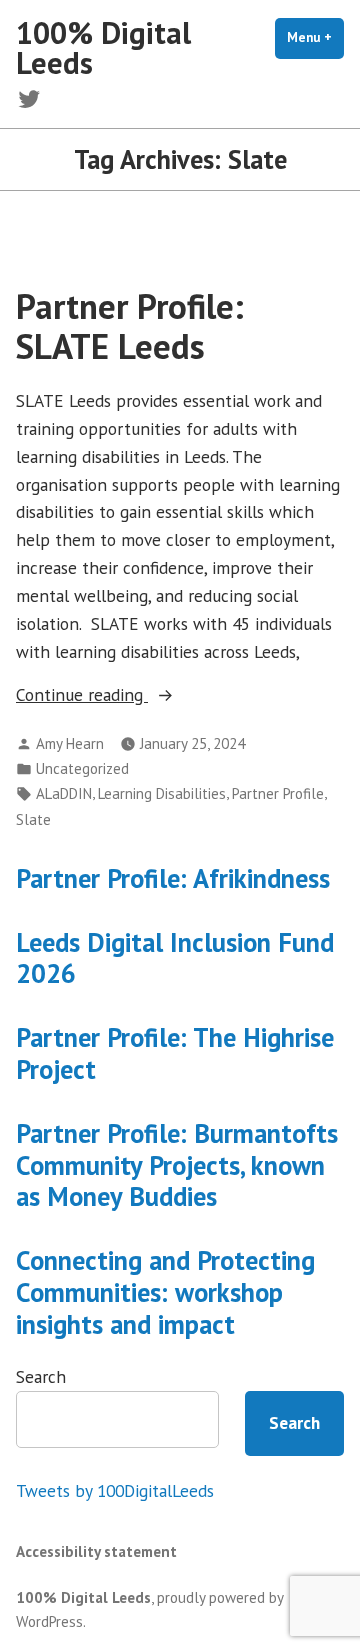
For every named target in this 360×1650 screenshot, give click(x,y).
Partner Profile (278, 793)
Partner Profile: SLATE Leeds (130, 325)
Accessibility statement (96, 1551)
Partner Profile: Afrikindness (173, 878)
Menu (315, 37)
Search (41, 1376)
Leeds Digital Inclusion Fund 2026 (175, 958)
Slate (33, 819)
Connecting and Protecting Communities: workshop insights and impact (165, 1292)
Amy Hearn (70, 743)
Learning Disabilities (162, 793)
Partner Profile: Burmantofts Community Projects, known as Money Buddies (177, 1165)
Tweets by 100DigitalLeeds (115, 1490)
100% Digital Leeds (103, 47)
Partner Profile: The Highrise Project (175, 1053)
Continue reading (112, 695)
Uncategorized (82, 768)
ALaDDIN (64, 793)
